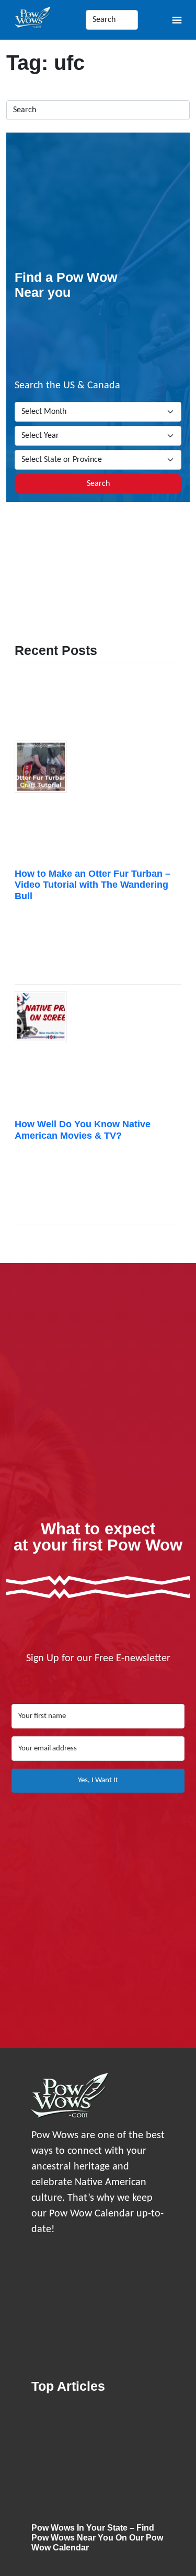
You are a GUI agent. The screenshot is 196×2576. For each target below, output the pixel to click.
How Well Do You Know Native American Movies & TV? (83, 1130)
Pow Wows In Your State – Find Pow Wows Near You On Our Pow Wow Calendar (97, 2538)
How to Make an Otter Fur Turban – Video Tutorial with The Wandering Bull (93, 885)
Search (98, 484)
